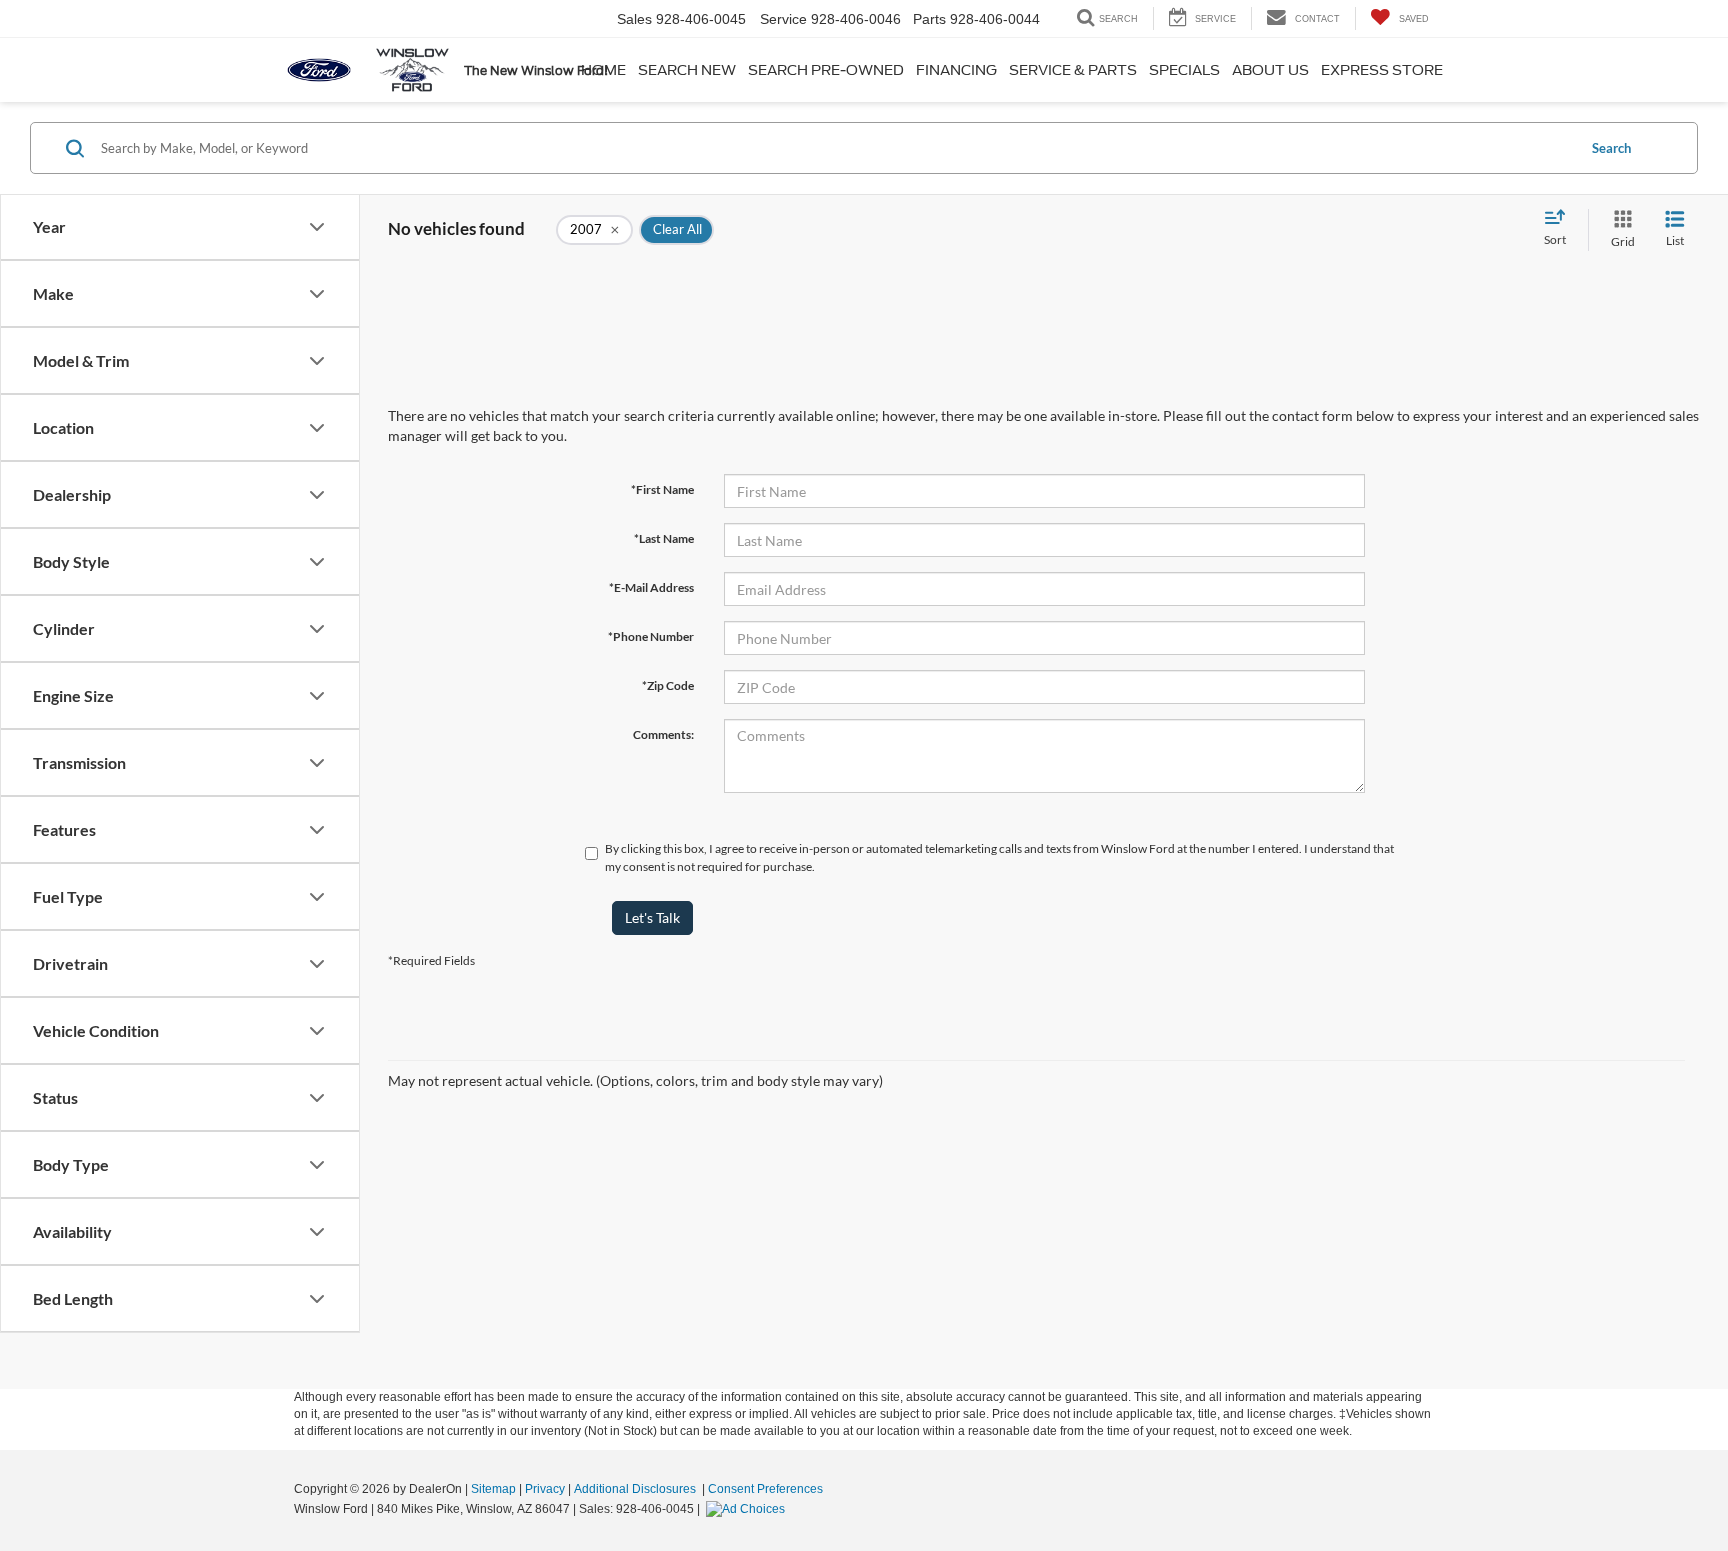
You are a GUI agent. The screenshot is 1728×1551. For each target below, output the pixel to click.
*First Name (662, 489)
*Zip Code (668, 685)
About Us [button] (1270, 70)
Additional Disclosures (636, 1489)
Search (1611, 148)
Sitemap (493, 1489)
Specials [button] (1184, 70)
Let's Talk (652, 917)
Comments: (663, 734)
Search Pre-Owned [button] (826, 70)
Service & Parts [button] (1073, 70)
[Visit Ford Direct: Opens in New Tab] (748, 1509)
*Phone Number (651, 636)
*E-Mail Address (651, 587)
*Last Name (664, 538)
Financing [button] (956, 70)
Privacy (545, 1489)
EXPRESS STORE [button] (1382, 70)
